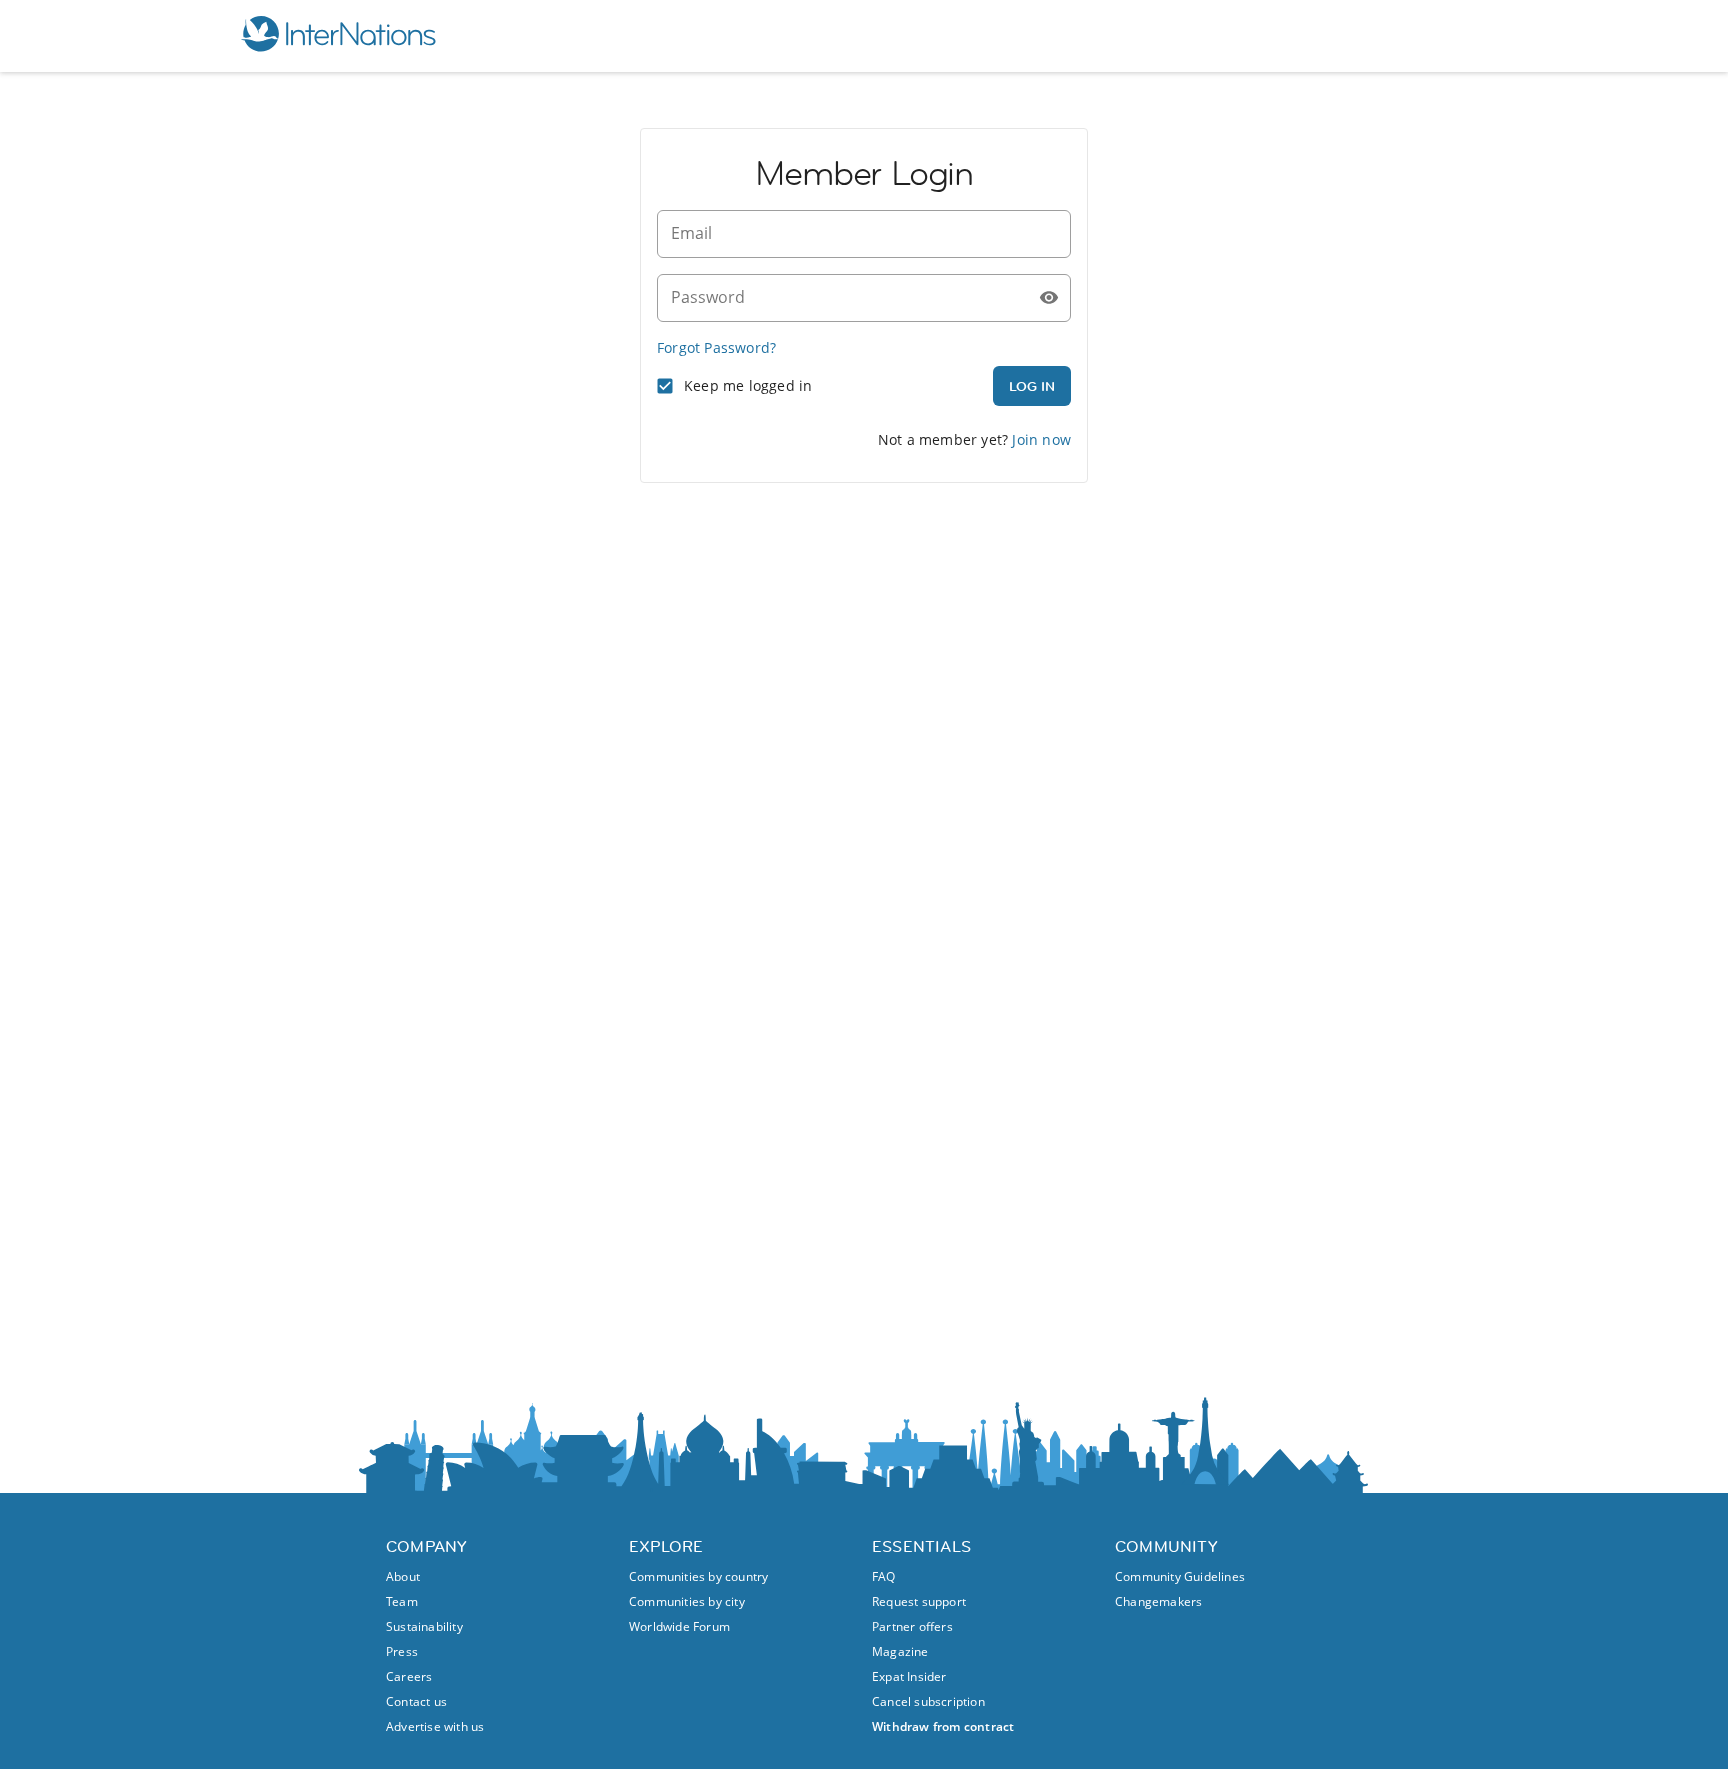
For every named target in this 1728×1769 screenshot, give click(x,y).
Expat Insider (909, 1676)
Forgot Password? (716, 347)
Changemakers (1158, 1601)
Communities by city (687, 1601)
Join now (1041, 439)
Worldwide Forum (679, 1626)
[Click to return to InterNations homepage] (338, 36)
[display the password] (1049, 298)
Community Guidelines (1180, 1576)
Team (402, 1601)
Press (402, 1651)
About (403, 1576)
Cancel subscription (928, 1701)
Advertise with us (435, 1726)
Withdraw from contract (943, 1726)
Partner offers (912, 1626)
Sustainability (424, 1626)
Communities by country (698, 1576)
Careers (409, 1676)
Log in (1032, 386)
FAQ (884, 1576)
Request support (919, 1601)
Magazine (900, 1651)
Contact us (416, 1701)
